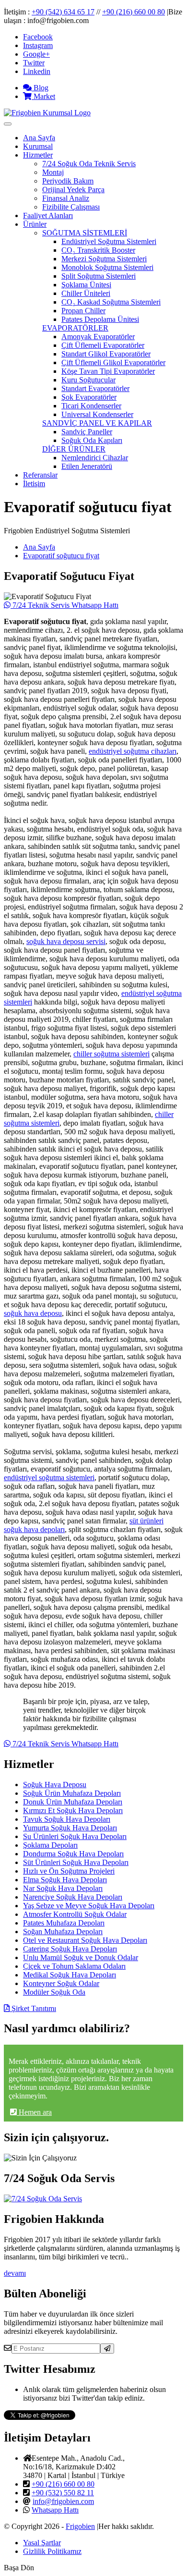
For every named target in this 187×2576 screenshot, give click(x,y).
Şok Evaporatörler (89, 397)
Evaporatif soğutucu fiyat (61, 556)
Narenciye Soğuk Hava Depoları (73, 1897)
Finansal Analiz (66, 198)
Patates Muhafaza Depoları (64, 1923)
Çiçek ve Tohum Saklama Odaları (74, 1966)
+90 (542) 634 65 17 (63, 12)
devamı (15, 2273)
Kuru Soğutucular (88, 380)
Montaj (53, 172)
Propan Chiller (83, 311)
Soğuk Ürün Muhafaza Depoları (72, 1793)
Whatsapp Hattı (55, 2510)
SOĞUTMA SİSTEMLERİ (85, 233)
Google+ (36, 54)
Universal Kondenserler (97, 414)
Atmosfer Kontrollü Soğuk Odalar (75, 1914)
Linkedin (37, 71)
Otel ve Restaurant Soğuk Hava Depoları (85, 1940)
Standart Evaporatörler (95, 388)
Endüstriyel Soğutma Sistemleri (109, 241)
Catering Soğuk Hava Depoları (70, 1949)
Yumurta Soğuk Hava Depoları (70, 1828)
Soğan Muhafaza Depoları (63, 1932)
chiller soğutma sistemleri (111, 1054)
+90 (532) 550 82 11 (63, 2493)
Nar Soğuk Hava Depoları (63, 1888)
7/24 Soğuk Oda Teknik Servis (89, 164)
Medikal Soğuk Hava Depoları (70, 1975)
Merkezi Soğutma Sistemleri (104, 259)
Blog (40, 88)
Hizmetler (38, 155)
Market (43, 96)
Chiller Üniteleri (86, 293)
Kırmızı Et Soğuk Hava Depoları (73, 1810)
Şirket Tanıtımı (33, 2008)
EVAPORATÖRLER (75, 328)
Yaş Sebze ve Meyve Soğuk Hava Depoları (89, 1906)
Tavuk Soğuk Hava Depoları (67, 1819)
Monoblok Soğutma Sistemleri (107, 267)
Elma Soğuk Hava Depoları (65, 1880)
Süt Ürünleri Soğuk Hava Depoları (76, 1862)
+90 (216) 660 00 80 (134, 12)
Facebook (38, 37)
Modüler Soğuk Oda (54, 1992)
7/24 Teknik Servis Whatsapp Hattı (64, 605)
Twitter (34, 63)
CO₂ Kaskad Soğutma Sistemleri (111, 302)
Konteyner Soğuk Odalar (61, 1983)
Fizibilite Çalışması (71, 207)
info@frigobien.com (63, 2501)
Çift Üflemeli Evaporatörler (103, 345)
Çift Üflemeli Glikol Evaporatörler (113, 362)
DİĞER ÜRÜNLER (74, 449)
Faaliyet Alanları (48, 215)
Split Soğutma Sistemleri (99, 276)
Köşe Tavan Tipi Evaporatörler (108, 371)
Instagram (38, 45)
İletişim (34, 484)
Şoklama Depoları (50, 1845)
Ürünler (35, 224)
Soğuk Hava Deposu (55, 1785)
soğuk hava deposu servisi (66, 941)
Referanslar (40, 475)
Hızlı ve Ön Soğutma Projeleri (69, 1871)
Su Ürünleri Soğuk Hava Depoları (75, 1836)
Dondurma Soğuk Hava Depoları (73, 1854)
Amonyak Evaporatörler (98, 337)
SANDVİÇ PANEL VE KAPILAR (97, 423)
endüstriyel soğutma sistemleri (49, 1478)
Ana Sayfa (39, 138)
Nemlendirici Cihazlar (95, 458)
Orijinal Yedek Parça (73, 190)
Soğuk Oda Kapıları (92, 440)
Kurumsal (38, 146)
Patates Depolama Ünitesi (100, 319)
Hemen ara (34, 2112)
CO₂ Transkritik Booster (98, 250)
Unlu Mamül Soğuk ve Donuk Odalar (81, 1957)
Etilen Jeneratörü (87, 466)
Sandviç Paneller (87, 432)
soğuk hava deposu (33, 1313)
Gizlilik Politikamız (52, 2551)
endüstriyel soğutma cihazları (133, 751)
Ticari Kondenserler (91, 406)
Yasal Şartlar (42, 2543)
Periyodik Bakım (68, 181)
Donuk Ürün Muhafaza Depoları (73, 1802)
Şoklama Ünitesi (86, 285)
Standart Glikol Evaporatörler (106, 354)
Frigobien (80, 2526)
